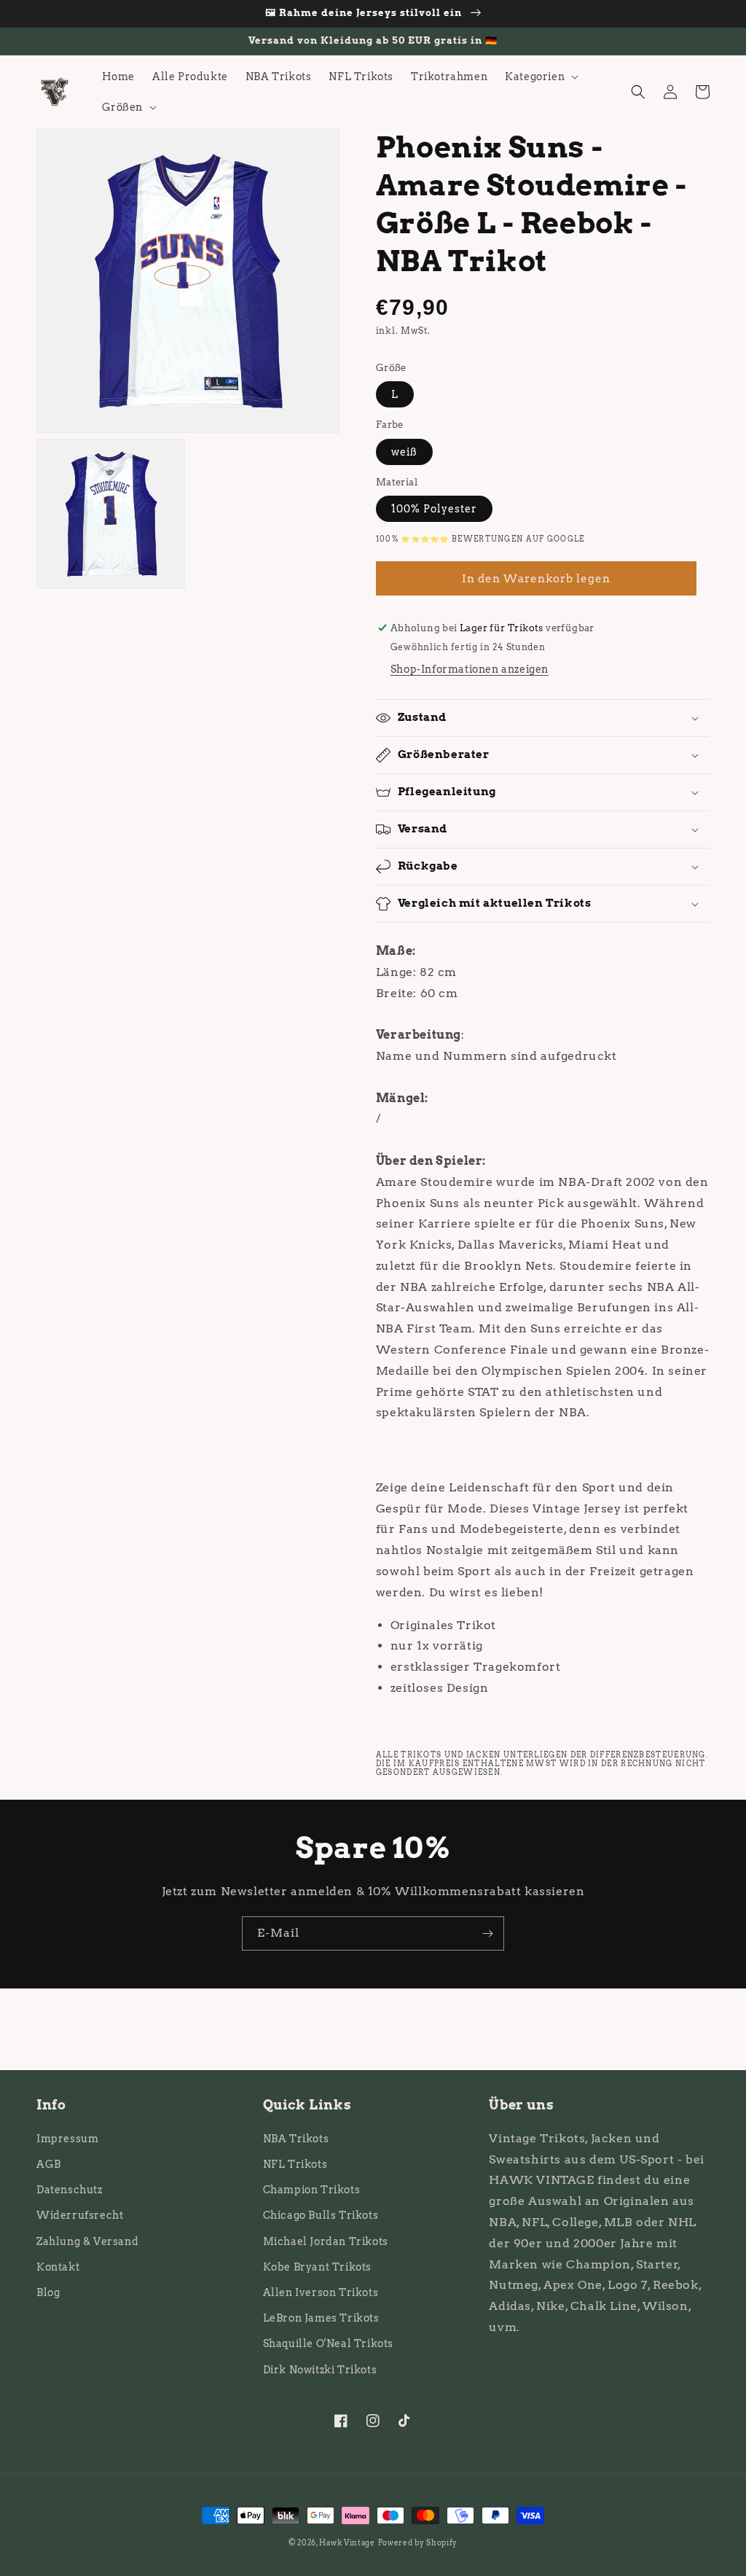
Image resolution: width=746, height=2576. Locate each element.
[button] (540, 77)
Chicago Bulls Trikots (321, 2215)
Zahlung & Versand (87, 2241)
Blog (48, 2292)
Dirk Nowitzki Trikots (320, 2370)
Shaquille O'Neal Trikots (328, 2343)
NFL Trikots (295, 2164)
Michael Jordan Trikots (326, 2241)
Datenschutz (70, 2190)
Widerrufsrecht (80, 2215)
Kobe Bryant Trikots (317, 2267)
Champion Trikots (312, 2190)
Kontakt (58, 2267)
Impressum (67, 2139)
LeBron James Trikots (321, 2318)
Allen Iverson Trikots (321, 2292)
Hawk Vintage (347, 2542)
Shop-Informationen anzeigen (470, 669)
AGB (49, 2164)
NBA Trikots (296, 2139)
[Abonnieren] (487, 1933)
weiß (404, 452)
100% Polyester (434, 509)
